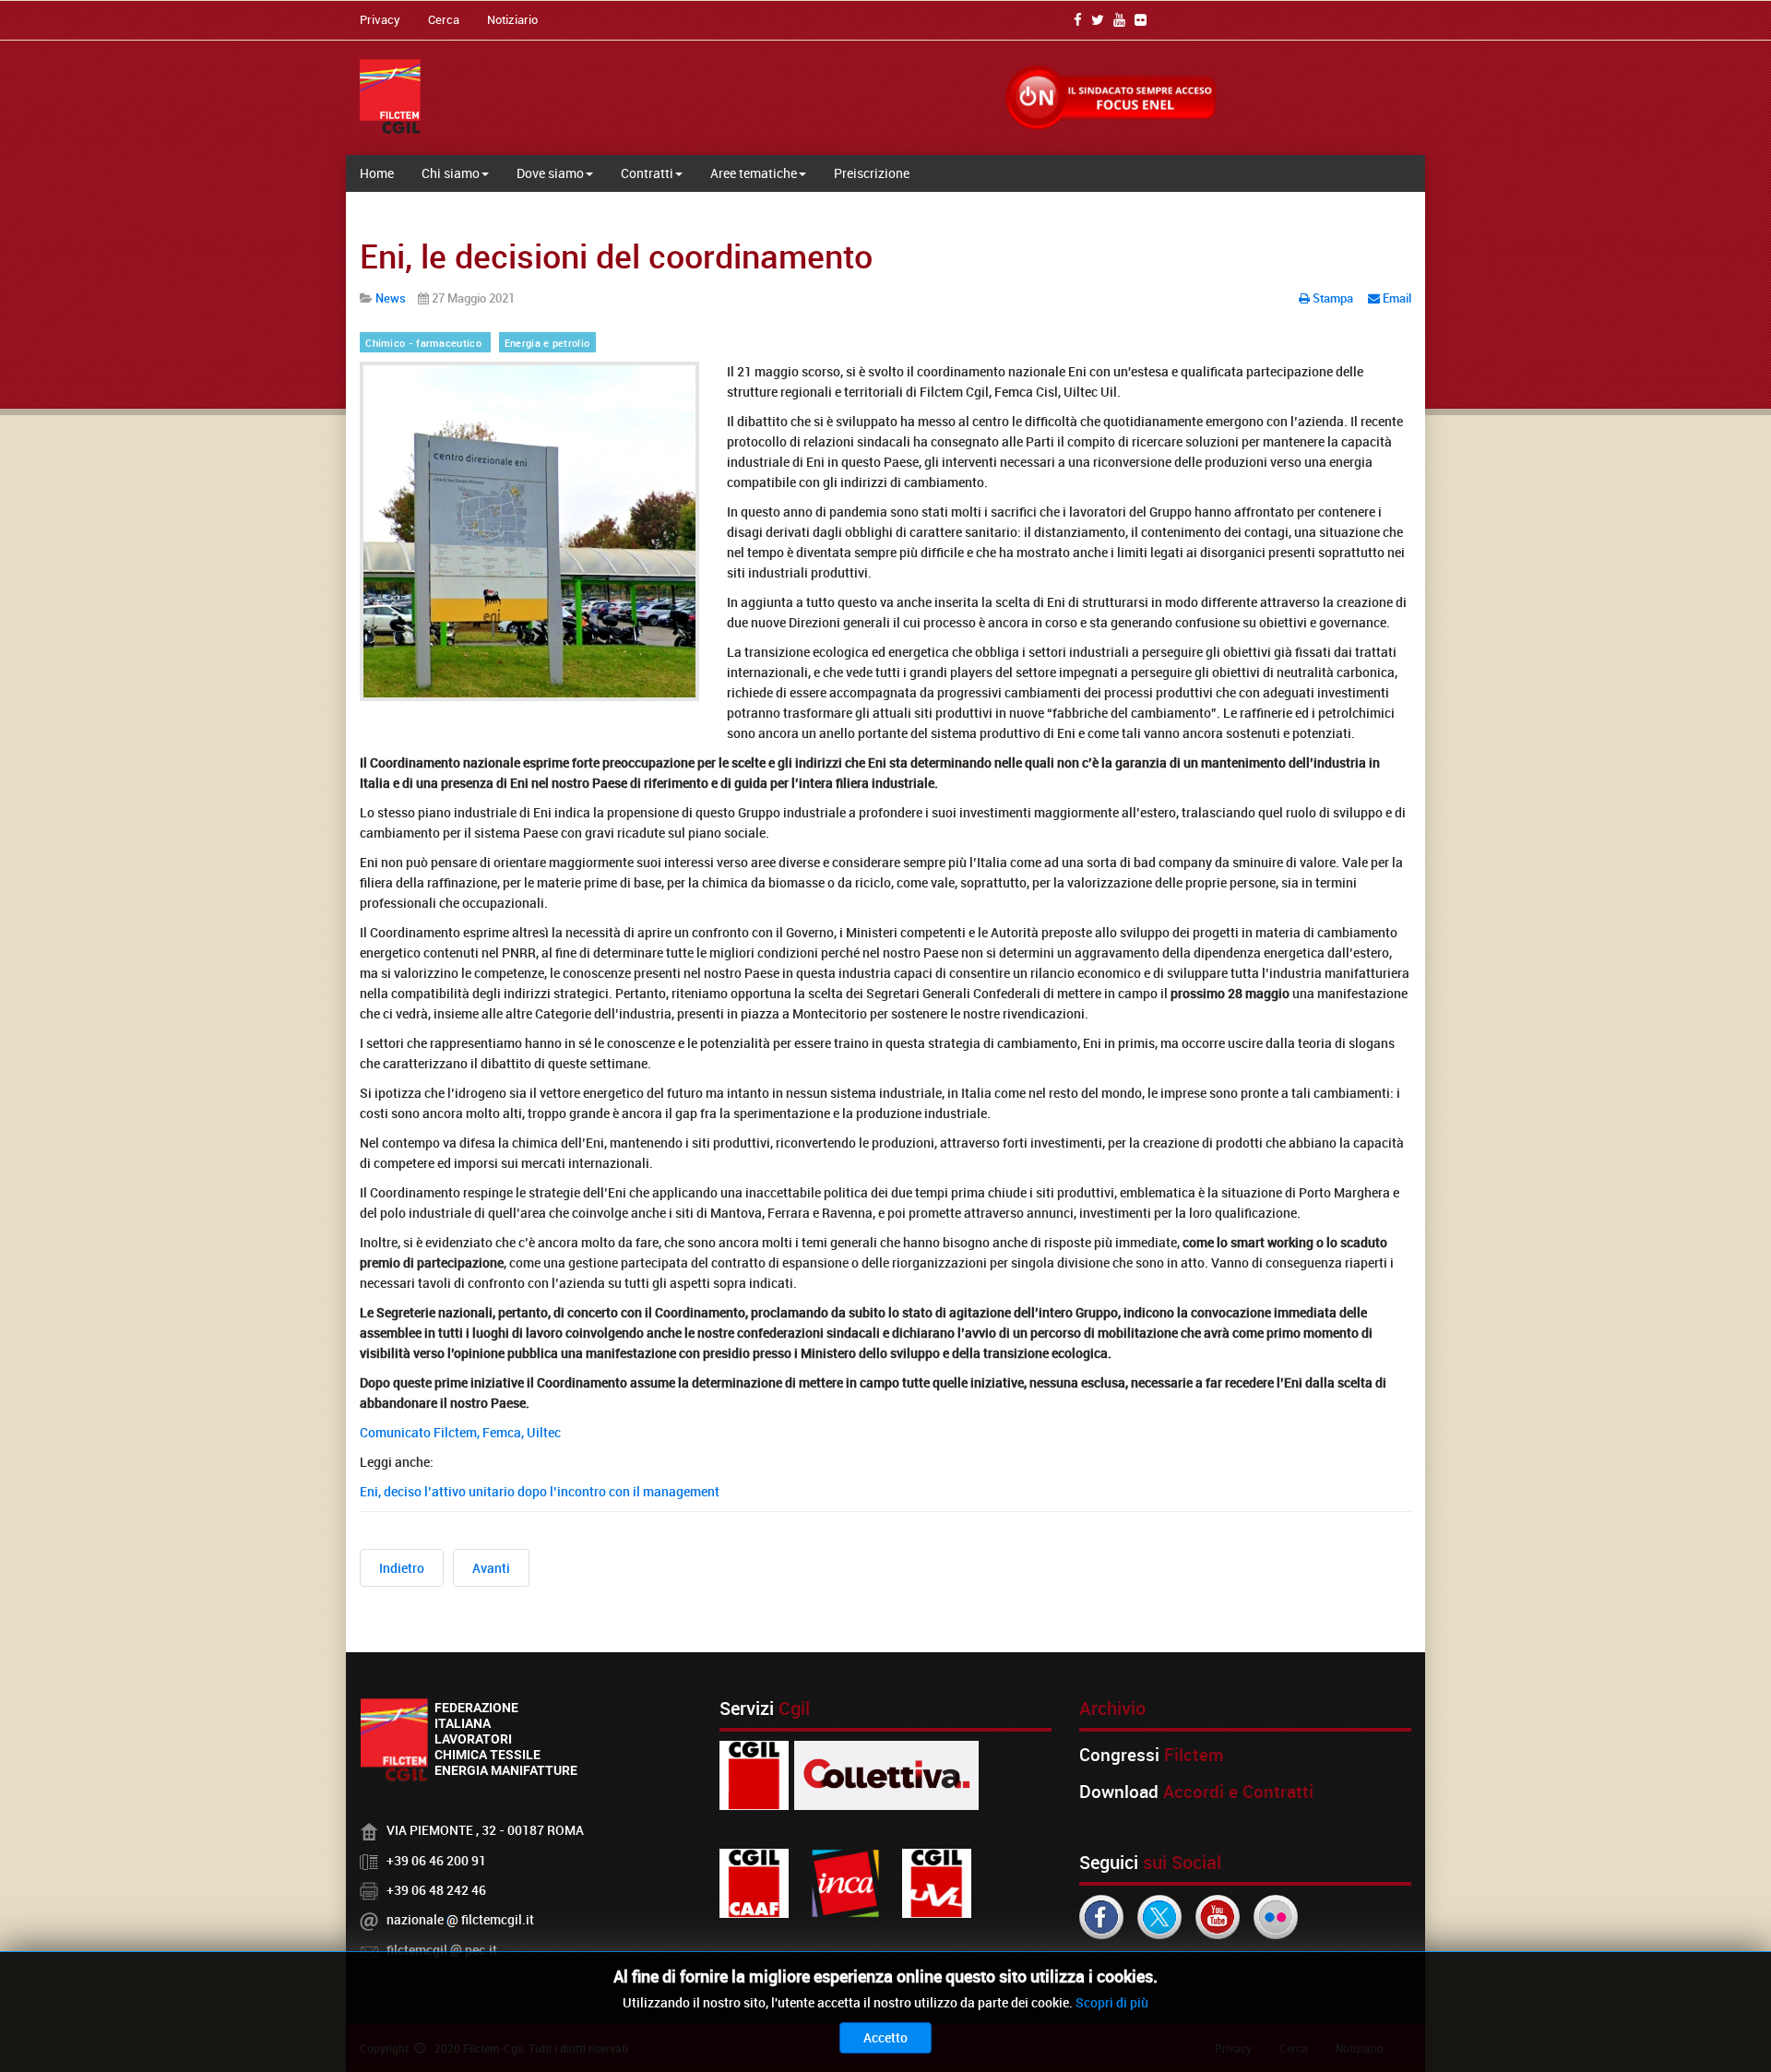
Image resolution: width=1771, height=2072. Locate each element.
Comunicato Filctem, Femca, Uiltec (460, 1432)
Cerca (444, 19)
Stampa (1333, 298)
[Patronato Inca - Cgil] (845, 1882)
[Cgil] (754, 1774)
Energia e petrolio (547, 343)
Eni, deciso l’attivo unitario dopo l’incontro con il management (540, 1491)
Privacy (380, 19)
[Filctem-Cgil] (390, 96)
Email (1396, 298)
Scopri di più (1112, 2002)
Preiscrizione (872, 173)
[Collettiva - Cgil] (886, 1774)
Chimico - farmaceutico (425, 343)
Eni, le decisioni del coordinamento (616, 256)
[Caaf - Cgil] (754, 1882)
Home (377, 173)
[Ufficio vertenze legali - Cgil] (937, 1882)
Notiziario (512, 19)
